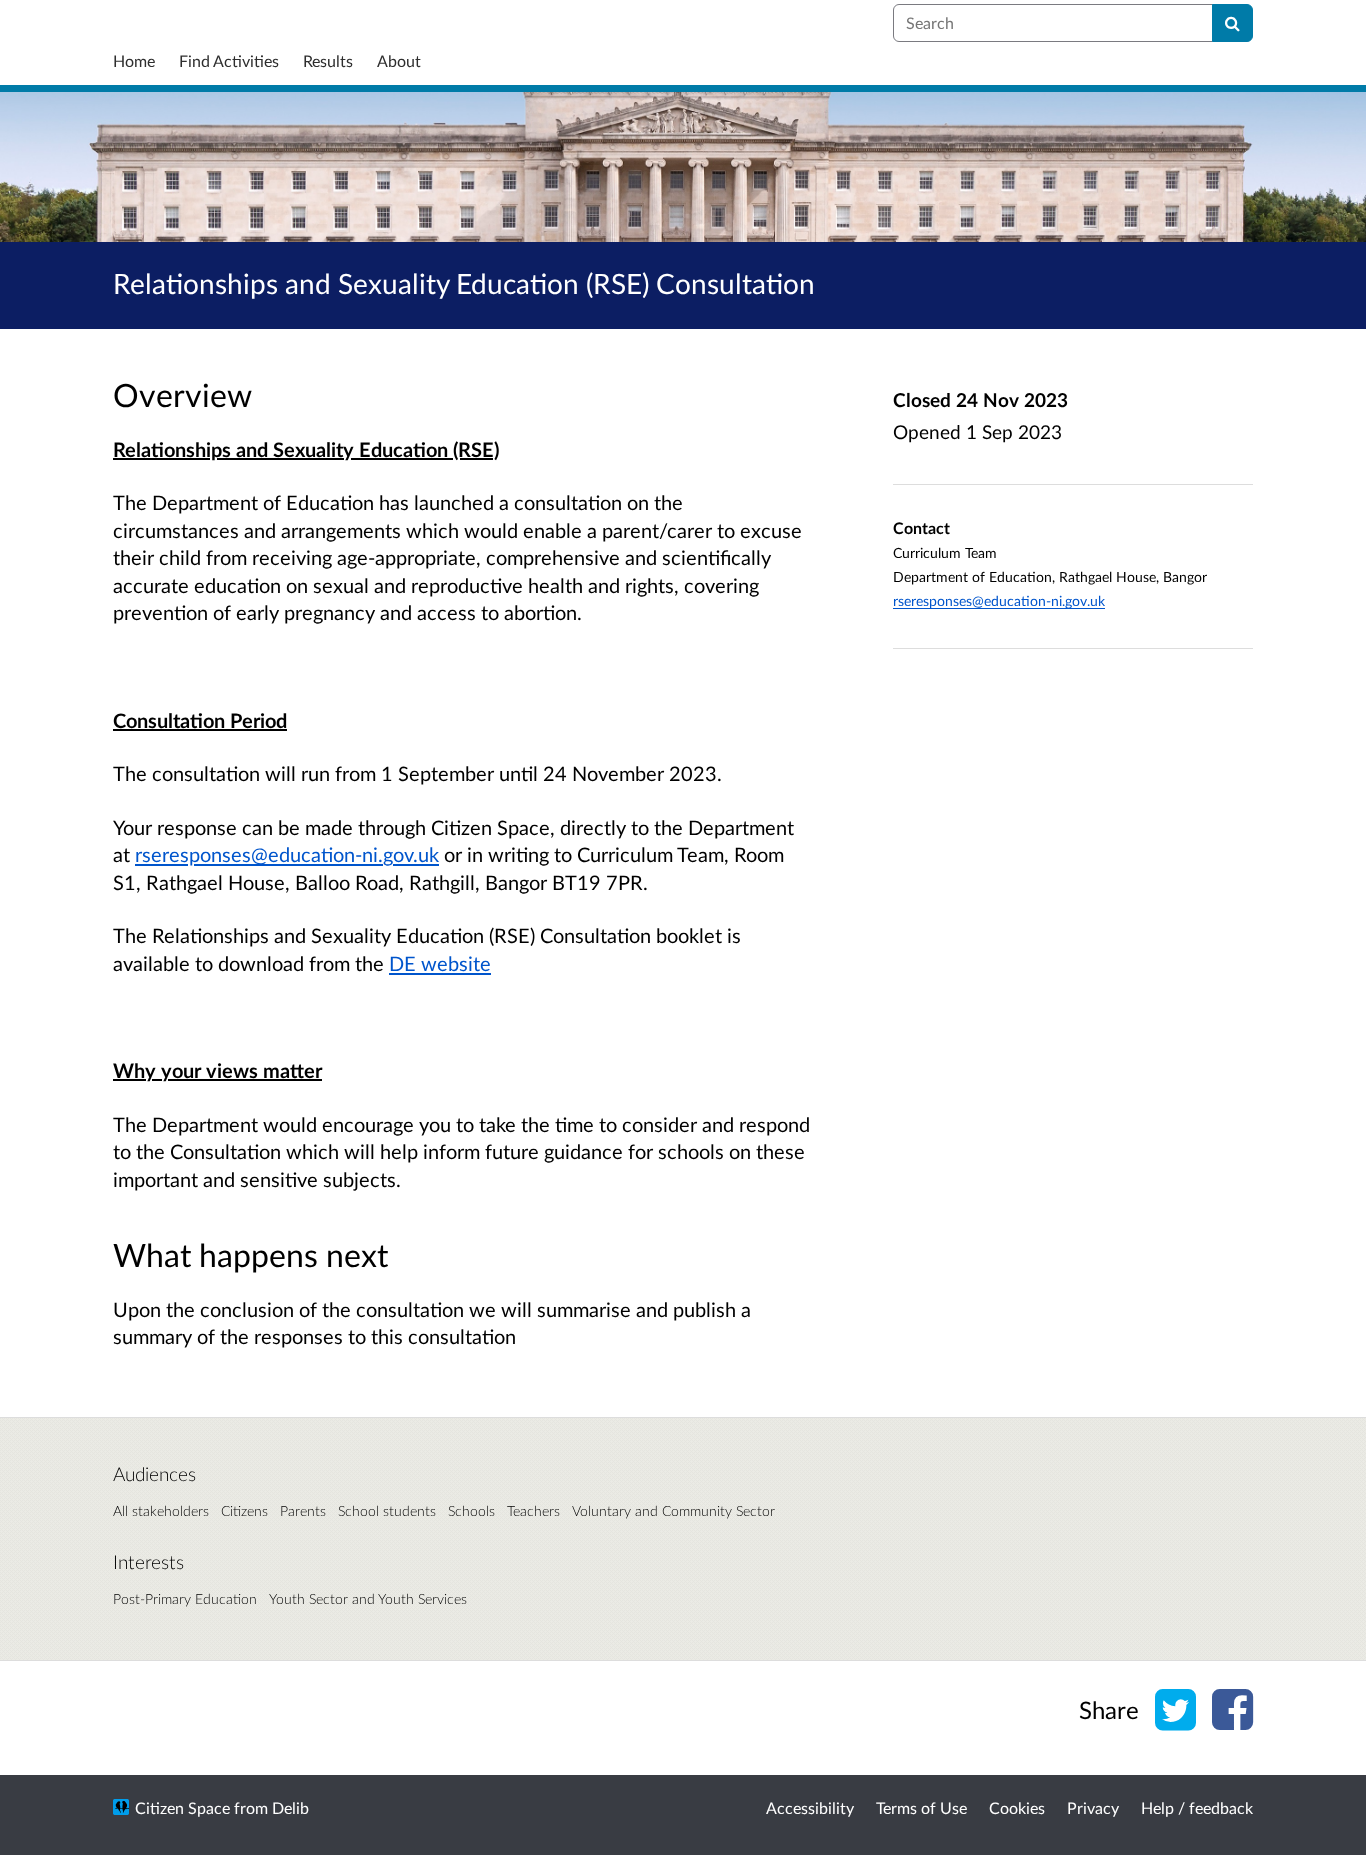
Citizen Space (182, 1807)
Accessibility (810, 1807)
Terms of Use (921, 1807)
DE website (440, 963)
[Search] (1232, 23)
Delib (290, 1807)
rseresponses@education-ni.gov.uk (287, 854)
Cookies (1017, 1807)
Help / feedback (1197, 1807)
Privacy (1093, 1807)
